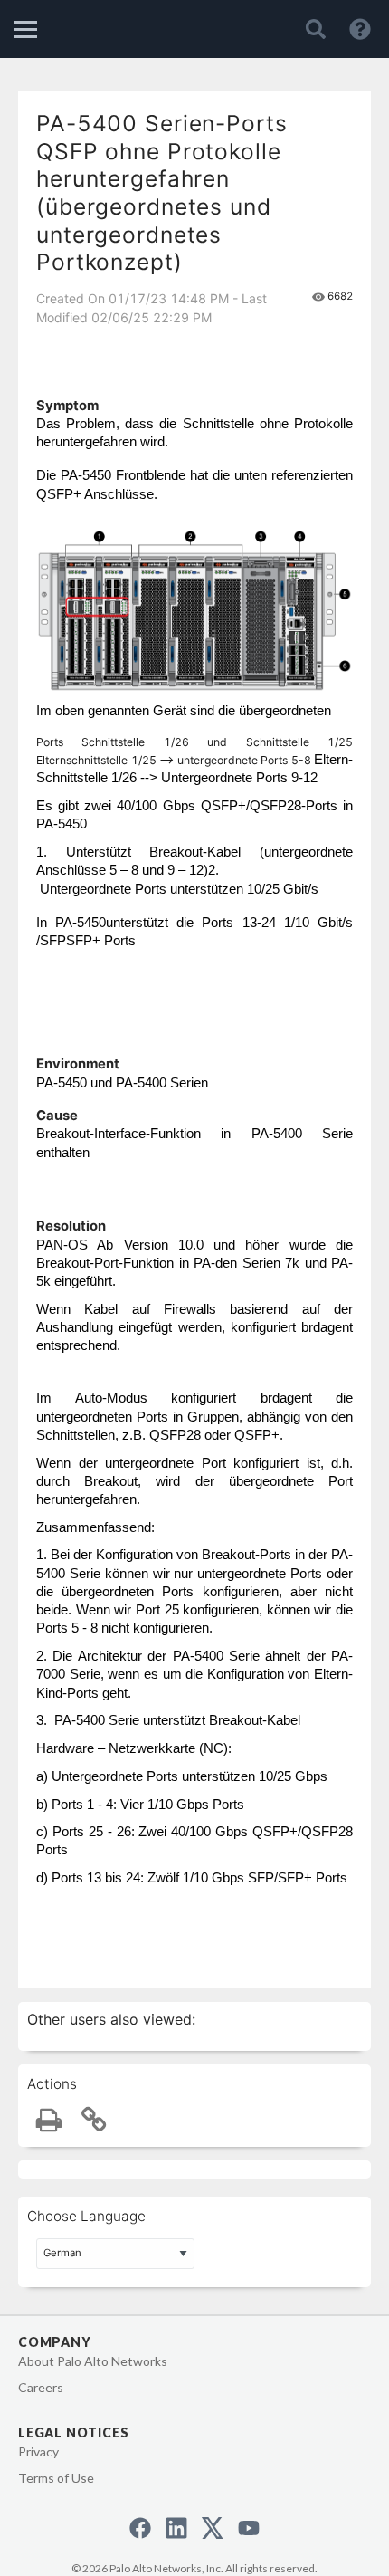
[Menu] (26, 29)
